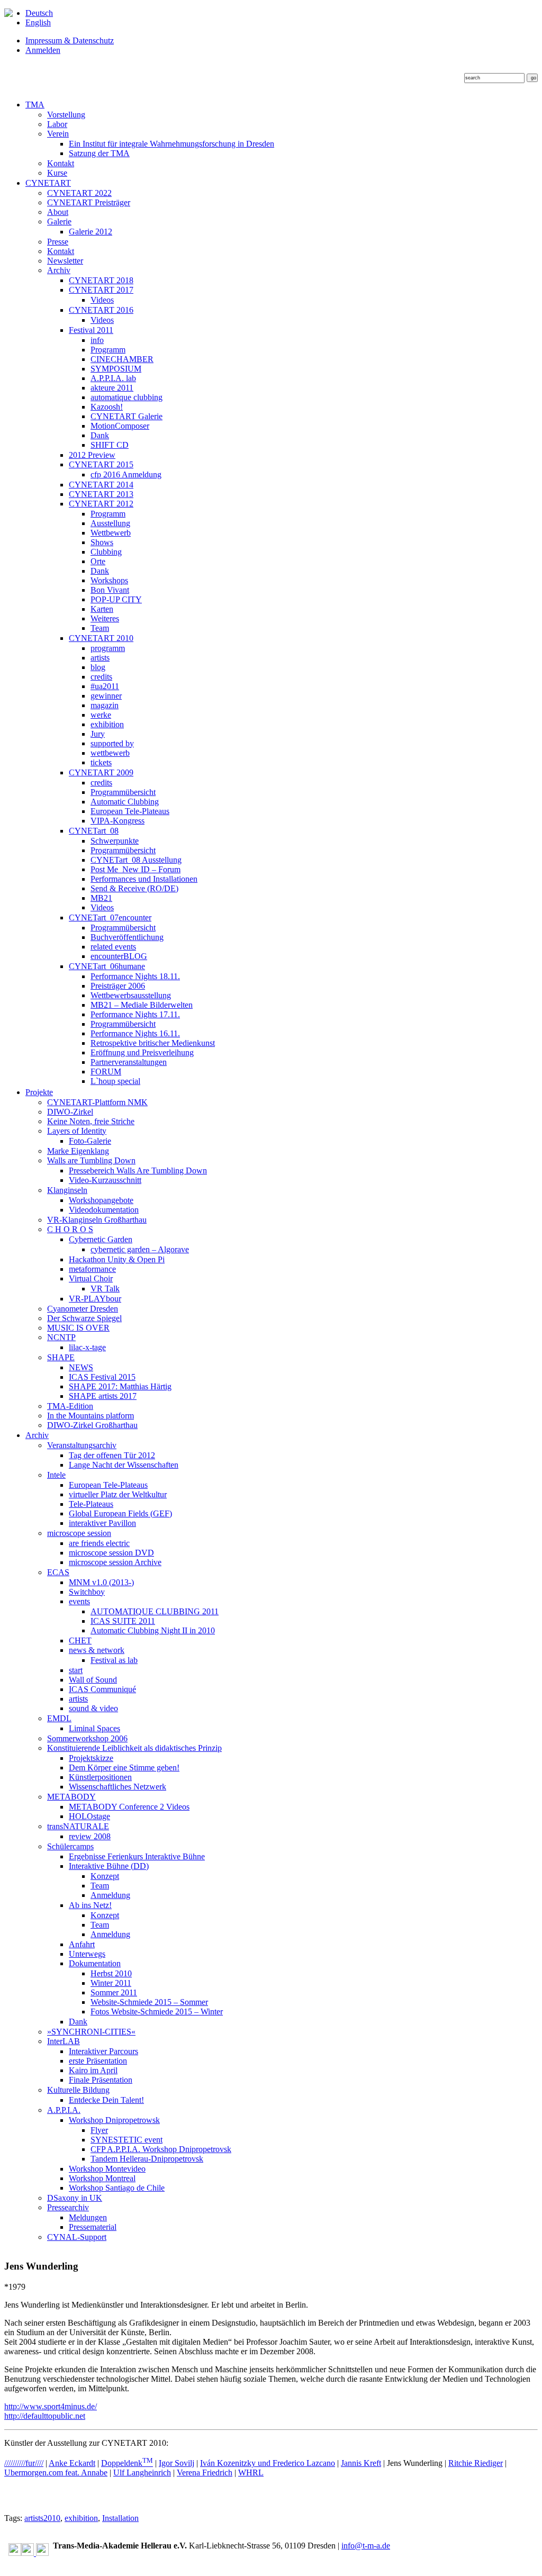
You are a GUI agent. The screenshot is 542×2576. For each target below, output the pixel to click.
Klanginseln (67, 1190)
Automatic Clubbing (125, 802)
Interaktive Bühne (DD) (109, 1866)
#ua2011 (105, 686)
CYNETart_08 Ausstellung (136, 860)
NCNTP (61, 1337)
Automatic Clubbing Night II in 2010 (153, 1630)
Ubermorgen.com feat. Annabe (56, 2473)
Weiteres (105, 618)
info (97, 340)
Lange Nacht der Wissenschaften (124, 1465)
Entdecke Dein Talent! (106, 2100)
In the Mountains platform (91, 1416)
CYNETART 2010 (101, 638)
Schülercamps (70, 1846)
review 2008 (90, 1836)
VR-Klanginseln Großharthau (97, 1220)
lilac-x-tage (87, 1347)
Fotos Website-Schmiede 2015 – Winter (157, 2012)
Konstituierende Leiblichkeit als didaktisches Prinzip (134, 1748)
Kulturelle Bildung (78, 2090)
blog (98, 667)
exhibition (107, 724)
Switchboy (87, 1592)
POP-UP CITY (116, 599)
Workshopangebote (101, 1200)
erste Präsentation (98, 2061)
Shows (102, 542)
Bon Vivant (110, 590)
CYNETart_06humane (107, 966)
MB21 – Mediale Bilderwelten (142, 1005)
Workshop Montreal (102, 2178)
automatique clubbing (127, 397)
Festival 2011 (91, 330)
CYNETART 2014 (101, 485)
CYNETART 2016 (101, 310)
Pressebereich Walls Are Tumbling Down (138, 1171)
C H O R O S (70, 1229)
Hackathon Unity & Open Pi (117, 1259)
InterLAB (64, 2041)
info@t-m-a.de (366, 2546)
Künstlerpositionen (100, 1777)
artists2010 (42, 2518)
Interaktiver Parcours (103, 2051)
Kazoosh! (107, 407)
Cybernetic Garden (101, 1239)
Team (100, 628)
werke (101, 715)
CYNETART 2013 (101, 494)
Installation (120, 2518)
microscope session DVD (111, 1553)
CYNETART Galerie (127, 416)
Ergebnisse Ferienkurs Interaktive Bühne (137, 1856)
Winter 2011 (111, 1983)
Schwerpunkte (115, 841)
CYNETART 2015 (101, 464)
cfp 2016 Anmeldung (126, 474)
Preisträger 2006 (118, 986)
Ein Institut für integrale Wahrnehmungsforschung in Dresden (171, 144)
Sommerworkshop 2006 (87, 1738)
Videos (102, 300)
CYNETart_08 (94, 831)
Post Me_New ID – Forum (135, 869)
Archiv (59, 270)
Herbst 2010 (111, 1973)
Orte (98, 561)
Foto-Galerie (90, 1141)
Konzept (105, 1876)
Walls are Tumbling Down (91, 1160)
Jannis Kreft (361, 2463)
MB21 (101, 898)
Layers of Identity (77, 1131)
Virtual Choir (91, 1278)
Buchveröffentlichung (127, 937)
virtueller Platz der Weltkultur (118, 1494)
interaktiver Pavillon (102, 1523)
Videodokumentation (104, 1210)
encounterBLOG (119, 956)
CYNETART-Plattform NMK (97, 1102)
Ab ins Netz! (90, 1905)
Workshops (109, 580)
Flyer (99, 2130)
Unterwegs (87, 1954)
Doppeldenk (127, 2463)
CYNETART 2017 (101, 290)
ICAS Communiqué (102, 1689)
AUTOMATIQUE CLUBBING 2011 (155, 1611)
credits (101, 677)
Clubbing (106, 552)
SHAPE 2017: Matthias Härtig (120, 1386)
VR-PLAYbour (95, 1299)
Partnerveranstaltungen (129, 1062)
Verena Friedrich (205, 2473)
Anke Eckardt (72, 2463)
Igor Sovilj (177, 2463)
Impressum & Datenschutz (70, 40)
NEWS (81, 1367)
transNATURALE (78, 1826)
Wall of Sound (93, 1680)
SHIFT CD (110, 445)
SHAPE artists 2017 (103, 1396)
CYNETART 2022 (79, 193)
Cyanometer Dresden (83, 1309)
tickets (101, 762)
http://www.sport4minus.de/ (51, 2406)
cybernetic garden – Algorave (140, 1249)
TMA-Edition (70, 1406)
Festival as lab (114, 1660)
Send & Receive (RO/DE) (134, 888)
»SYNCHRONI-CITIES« (91, 2032)
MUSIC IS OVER (78, 1328)
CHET (80, 1640)
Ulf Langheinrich (142, 2473)
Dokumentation (95, 1963)
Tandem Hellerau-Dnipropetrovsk (147, 2159)
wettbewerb (110, 753)
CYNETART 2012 (101, 504)
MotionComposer (120, 426)
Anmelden (43, 50)
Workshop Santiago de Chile (117, 2188)
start (76, 1670)
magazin (105, 705)
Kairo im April (93, 2070)
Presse (58, 242)
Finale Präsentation (101, 2080)
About (58, 212)
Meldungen (88, 2217)
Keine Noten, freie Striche (91, 1121)
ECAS (58, 1572)
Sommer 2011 (114, 1992)
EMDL (59, 1718)
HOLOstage (89, 1816)
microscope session (79, 1533)
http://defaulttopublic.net (45, 2416)
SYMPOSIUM (116, 369)
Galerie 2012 (91, 232)
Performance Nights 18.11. (135, 976)
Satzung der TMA (99, 153)
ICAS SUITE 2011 (123, 1621)
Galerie (59, 222)
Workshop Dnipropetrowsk (114, 2120)
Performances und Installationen (144, 879)
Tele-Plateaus (91, 1504)
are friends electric (99, 1543)
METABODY (71, 1797)
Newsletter (65, 261)
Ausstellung (110, 523)
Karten (102, 609)
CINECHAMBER (122, 359)
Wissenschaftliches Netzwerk (118, 1787)
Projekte (39, 1092)
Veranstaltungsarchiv (82, 1445)
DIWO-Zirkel (70, 1112)
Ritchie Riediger (476, 2463)
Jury (98, 734)
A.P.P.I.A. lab (113, 378)
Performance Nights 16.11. (135, 1033)
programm (108, 648)
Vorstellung (66, 115)
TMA (35, 105)
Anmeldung (110, 1895)
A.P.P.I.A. (64, 2110)
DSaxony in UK (75, 2198)
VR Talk (105, 1289)
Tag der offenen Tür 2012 (112, 1455)
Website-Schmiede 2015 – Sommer (149, 2002)
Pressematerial (93, 2227)
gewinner (106, 696)
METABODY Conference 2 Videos (129, 1807)
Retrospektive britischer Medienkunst (153, 1043)
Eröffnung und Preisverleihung (142, 1052)
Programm (108, 350)
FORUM (106, 1072)
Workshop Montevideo (107, 2169)
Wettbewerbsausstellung (131, 995)
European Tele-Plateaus (130, 811)
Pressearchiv (68, 2207)
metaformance (92, 1269)
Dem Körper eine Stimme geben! (124, 1768)
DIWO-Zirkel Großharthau (92, 1425)
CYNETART (48, 183)
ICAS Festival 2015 (102, 1377)
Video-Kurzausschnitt (105, 1180)
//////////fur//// (24, 2463)
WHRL (251, 2473)
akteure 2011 (112, 388)
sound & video (93, 1708)
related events (113, 947)
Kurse (57, 173)
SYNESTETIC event (127, 2140)
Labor (57, 124)
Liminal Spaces (94, 1728)
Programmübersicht (123, 792)
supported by (112, 743)
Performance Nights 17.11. (135, 1014)
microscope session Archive (115, 1562)
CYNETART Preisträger (89, 202)
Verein (58, 134)
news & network (97, 1650)
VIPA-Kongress (118, 821)
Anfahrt (82, 1944)
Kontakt (61, 163)
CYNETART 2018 (101, 280)
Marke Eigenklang (78, 1151)
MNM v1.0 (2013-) (101, 1582)
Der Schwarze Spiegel (84, 1318)
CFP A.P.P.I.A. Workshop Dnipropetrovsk (161, 2149)
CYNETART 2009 (101, 772)
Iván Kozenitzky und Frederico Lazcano (268, 2463)
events (79, 1601)
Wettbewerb (111, 533)
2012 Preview (92, 455)
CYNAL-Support (77, 2237)
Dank (100, 435)
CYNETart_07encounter (110, 918)
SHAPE (61, 1357)
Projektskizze (91, 1758)
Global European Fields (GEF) (120, 1513)
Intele (56, 1475)
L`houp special (115, 1081)
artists (100, 658)
